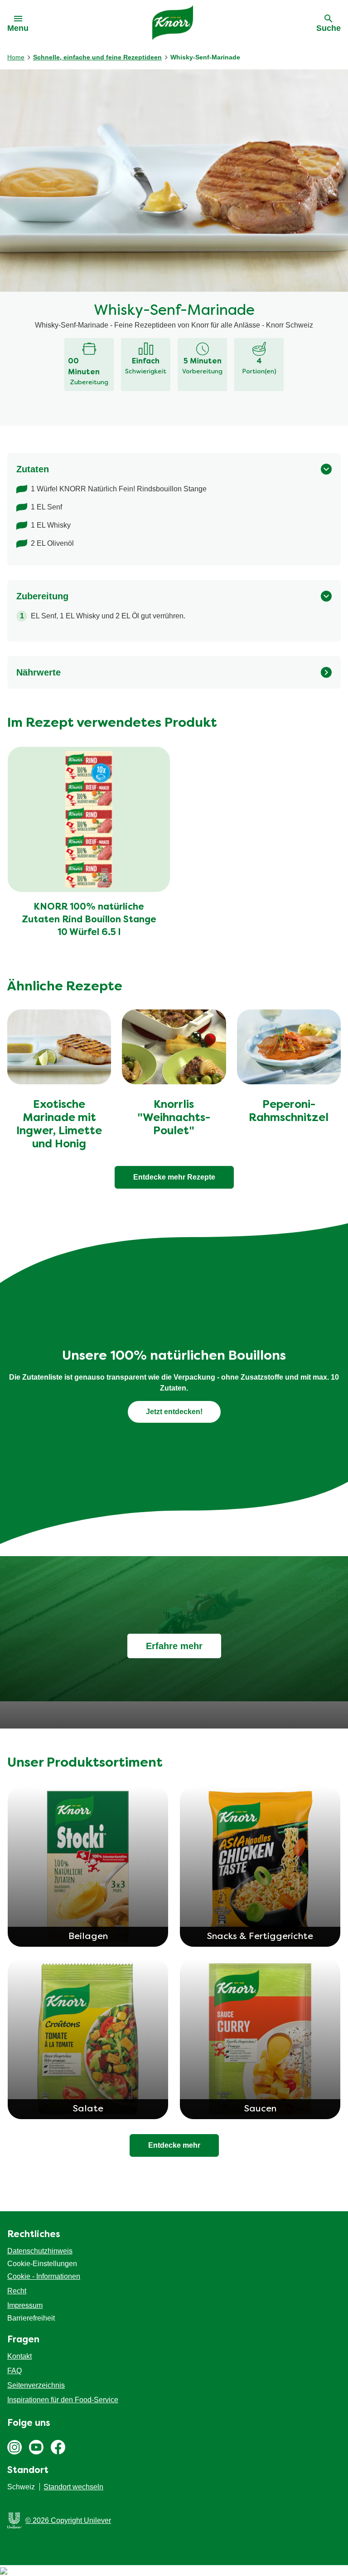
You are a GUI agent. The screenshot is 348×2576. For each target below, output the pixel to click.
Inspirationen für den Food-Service (63, 2400)
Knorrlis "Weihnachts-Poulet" (174, 1118)
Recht (17, 2291)
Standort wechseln (73, 2487)
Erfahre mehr (174, 1646)
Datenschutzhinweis (40, 2251)
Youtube (36, 2447)
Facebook (58, 2447)
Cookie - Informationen (44, 2276)
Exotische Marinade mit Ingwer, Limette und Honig (59, 1125)
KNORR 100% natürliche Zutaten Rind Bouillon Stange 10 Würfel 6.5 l (89, 920)
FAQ (14, 2371)
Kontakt (19, 2356)
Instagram (14, 2447)
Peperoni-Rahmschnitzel (289, 1112)
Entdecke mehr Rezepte (174, 1177)
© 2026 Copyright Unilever (68, 2520)
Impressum (25, 2305)
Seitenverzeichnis (36, 2385)
